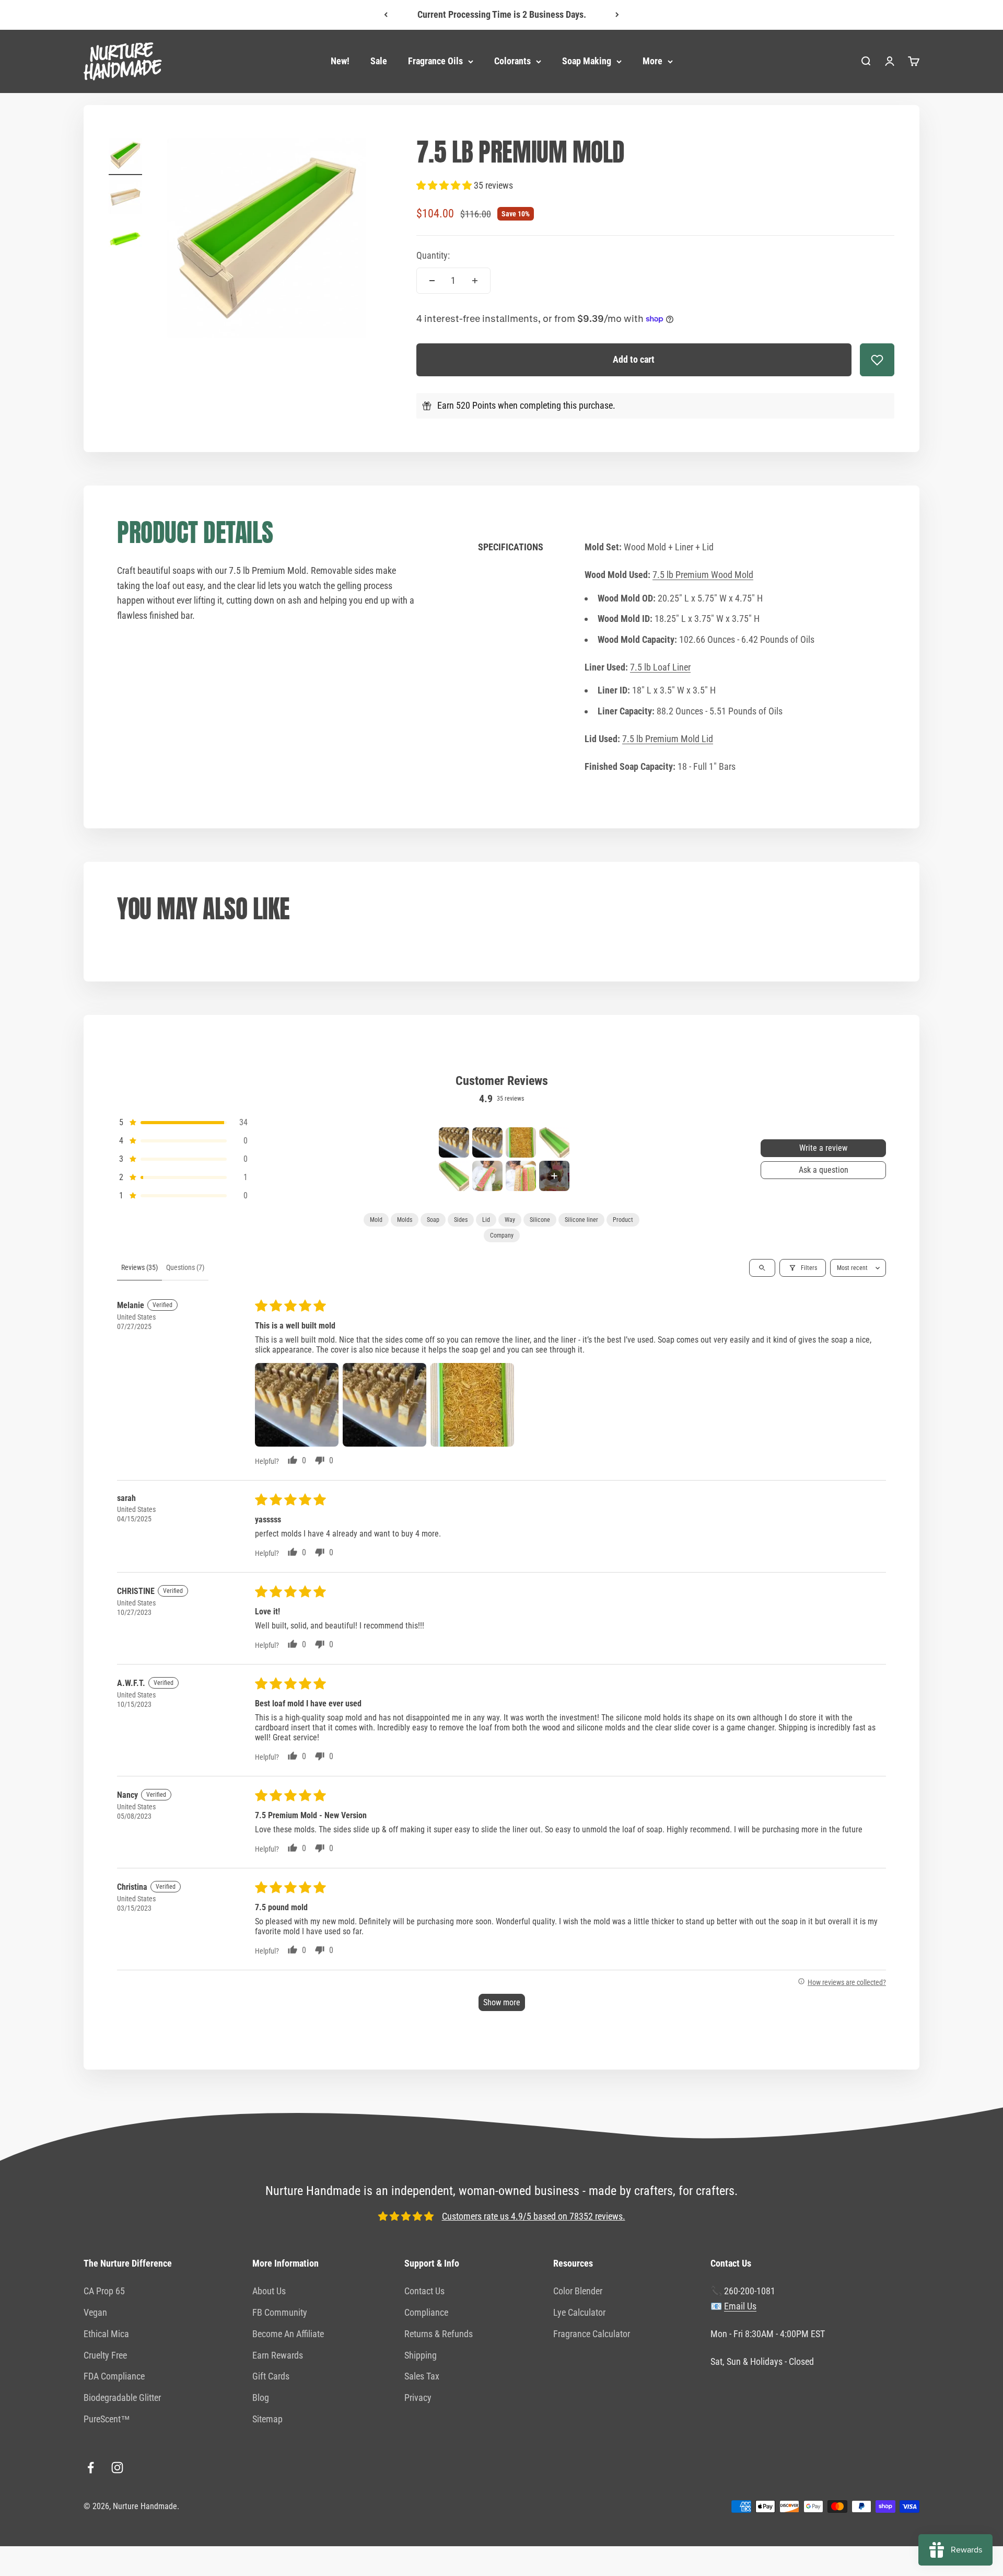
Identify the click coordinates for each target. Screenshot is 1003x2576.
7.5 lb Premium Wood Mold (703, 575)
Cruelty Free (105, 2355)
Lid (486, 1220)
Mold (376, 1220)
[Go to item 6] (487, 1176)
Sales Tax (422, 2376)
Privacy (418, 2398)
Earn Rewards (278, 2355)
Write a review (823, 1148)
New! (340, 61)
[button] (445, 185)
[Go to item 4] (554, 1142)
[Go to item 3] (125, 240)
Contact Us (424, 2291)
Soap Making (587, 61)
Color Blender (578, 2291)
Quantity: (433, 255)
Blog (261, 2398)
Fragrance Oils (435, 61)
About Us (269, 2291)
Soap (433, 1220)
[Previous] (386, 15)
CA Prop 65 (104, 2291)
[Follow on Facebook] (91, 2468)
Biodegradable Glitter (122, 2398)
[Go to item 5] (454, 1176)
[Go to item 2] (125, 199)
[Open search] (762, 1268)
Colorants (512, 61)
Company (502, 1235)
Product (623, 1220)
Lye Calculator (579, 2312)
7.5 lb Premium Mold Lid (668, 739)
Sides (461, 1220)
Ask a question (824, 1170)
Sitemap (267, 2419)
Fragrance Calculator (592, 2334)
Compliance (426, 2312)
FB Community (280, 2312)
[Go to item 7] (521, 1176)
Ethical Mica (106, 2334)
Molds (405, 1220)
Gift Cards (271, 2376)
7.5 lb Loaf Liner (660, 667)
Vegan (95, 2312)
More (652, 61)
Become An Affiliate (288, 2334)
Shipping (421, 2355)
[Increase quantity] (475, 281)
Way (510, 1220)
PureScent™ (107, 2419)
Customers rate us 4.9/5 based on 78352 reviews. (534, 2216)
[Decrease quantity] (432, 281)
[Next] (617, 15)
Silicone (540, 1220)
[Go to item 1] (125, 157)
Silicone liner (581, 1220)
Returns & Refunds (439, 2334)
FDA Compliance (114, 2376)
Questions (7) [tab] (185, 1267)
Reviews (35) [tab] (139, 1267)
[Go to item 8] (554, 1176)
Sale (379, 61)
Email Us (740, 2306)
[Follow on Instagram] (117, 2468)
